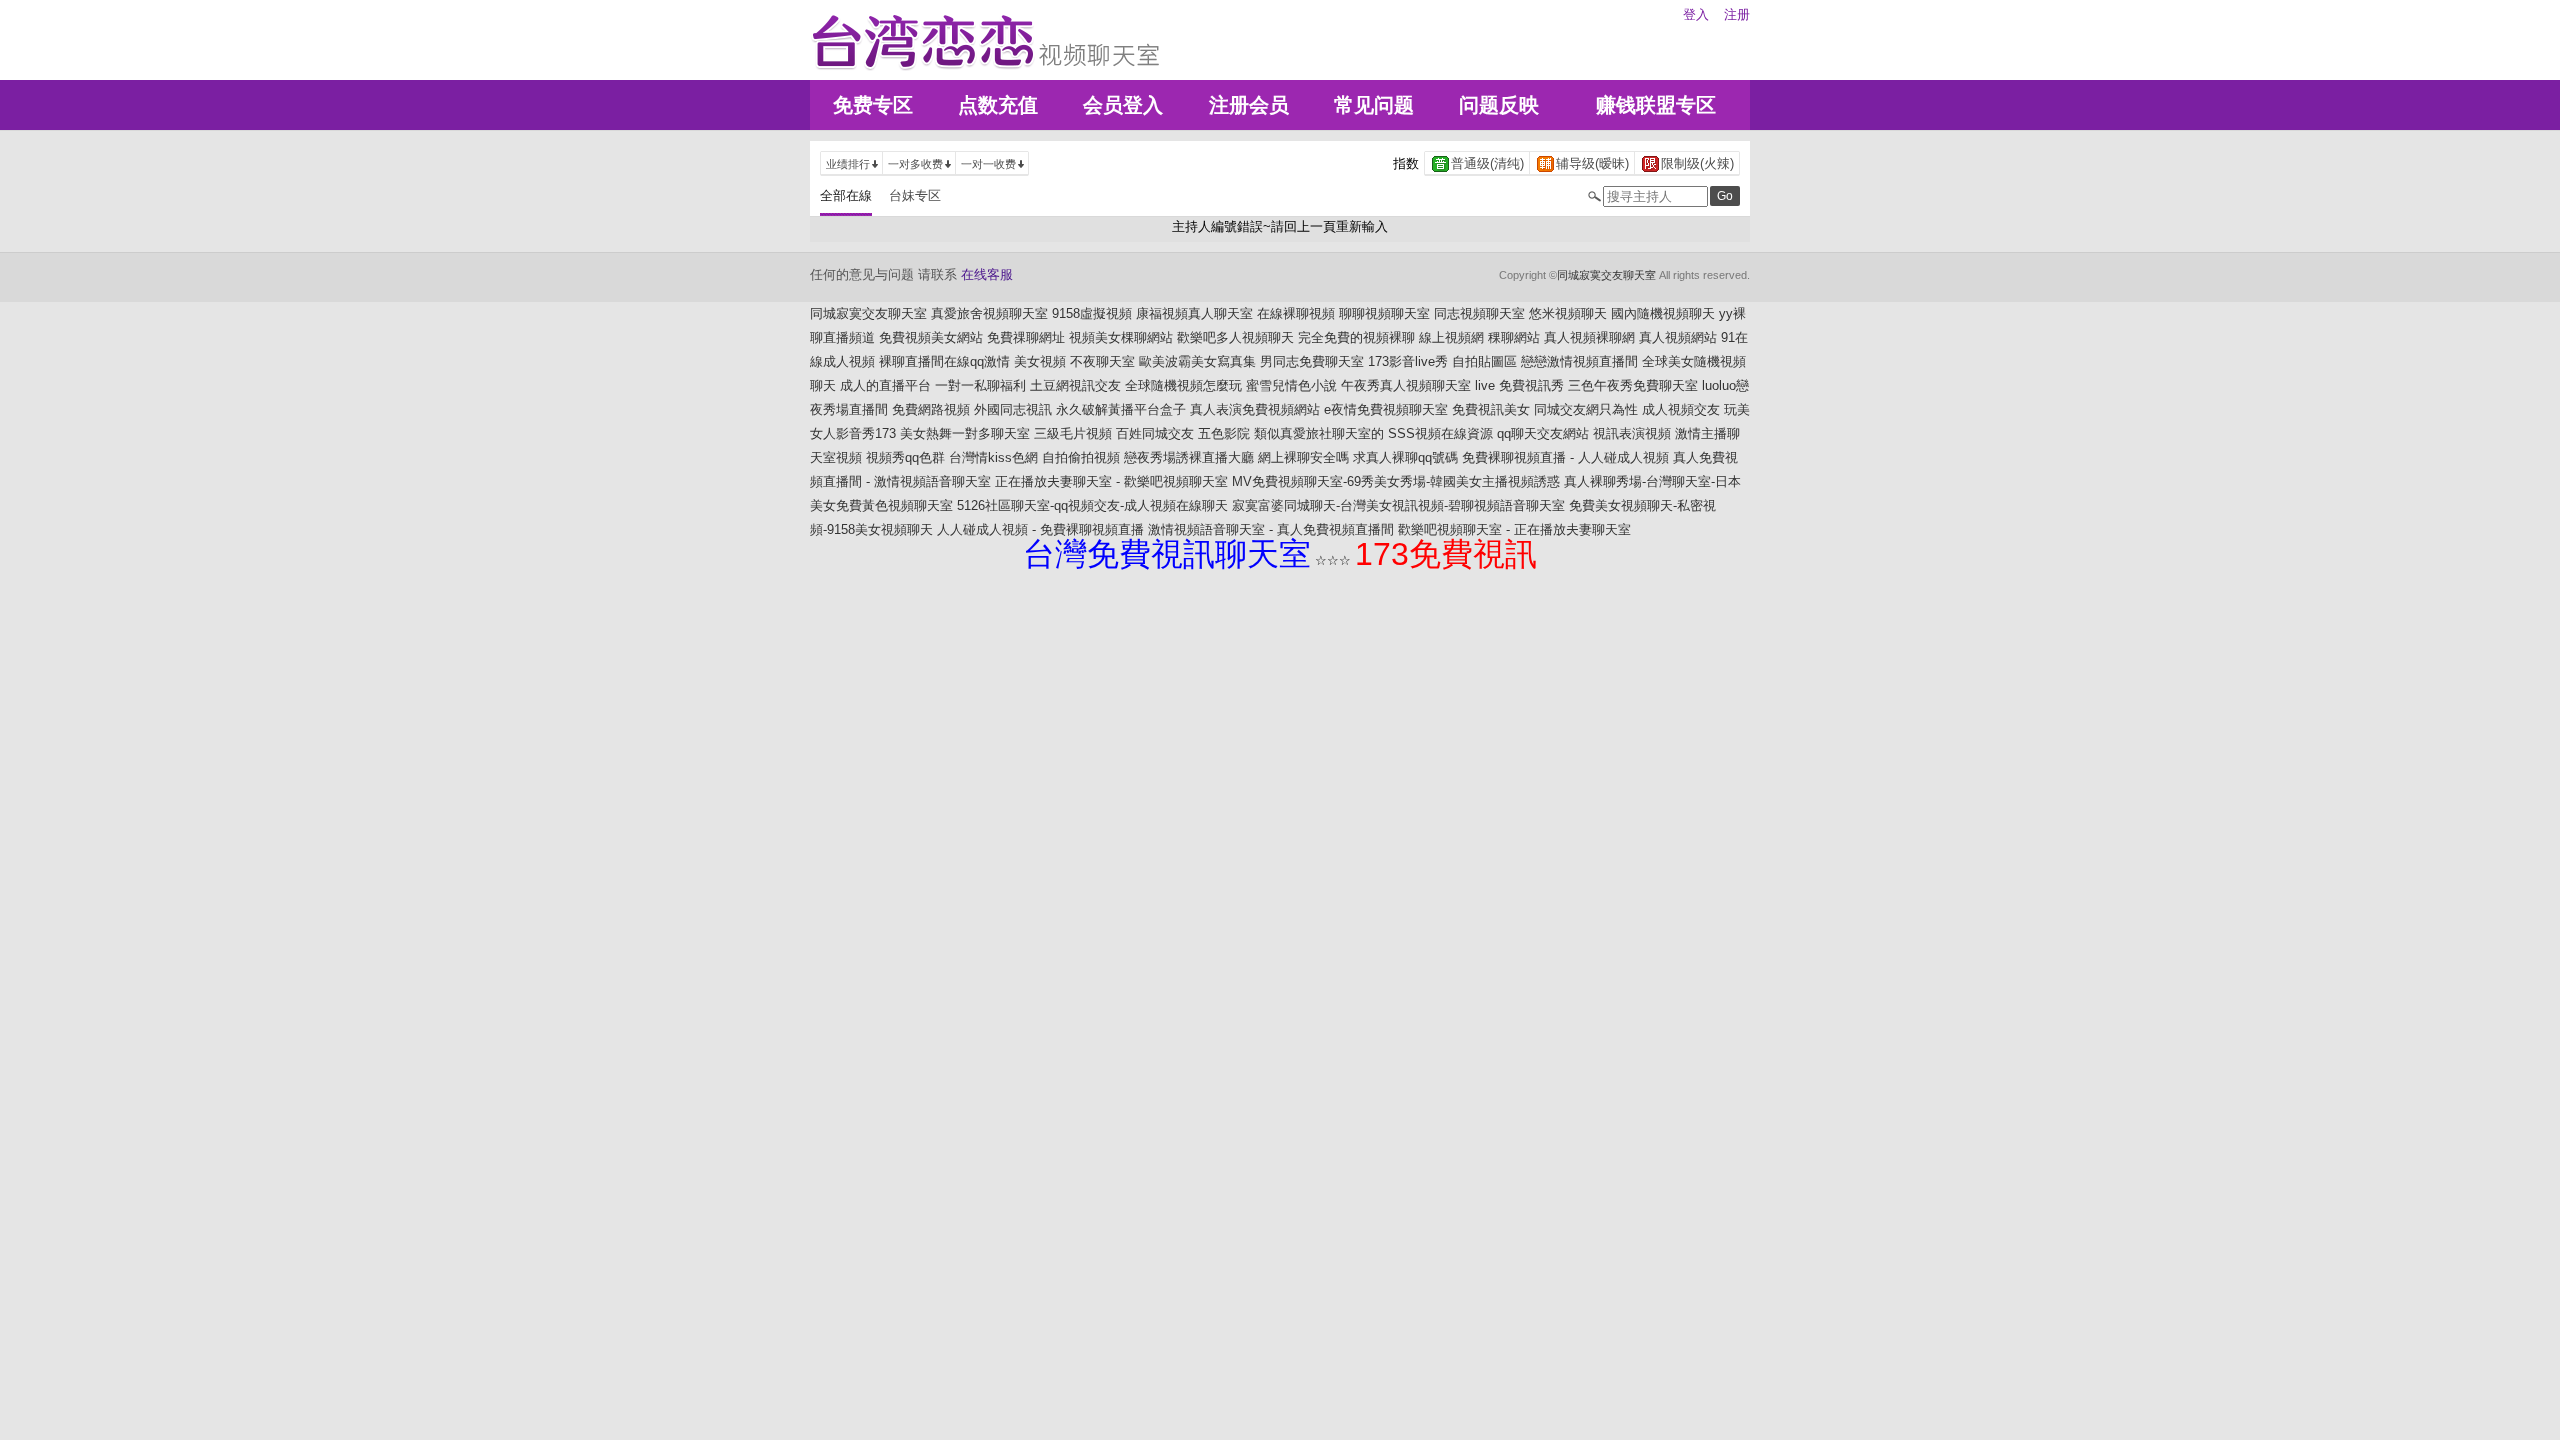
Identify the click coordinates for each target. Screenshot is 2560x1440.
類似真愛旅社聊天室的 (1319, 433)
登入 (1696, 14)
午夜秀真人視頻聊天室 (1406, 385)
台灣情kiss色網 (993, 457)
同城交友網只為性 (1586, 409)
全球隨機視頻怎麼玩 (1183, 385)
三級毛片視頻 (1073, 433)
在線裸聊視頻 (1296, 313)
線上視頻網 (1451, 337)
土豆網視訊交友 (1075, 385)
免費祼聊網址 (1026, 337)
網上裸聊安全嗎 (1303, 457)
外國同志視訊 (1013, 409)
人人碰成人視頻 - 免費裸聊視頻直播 (1040, 529)
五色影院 (1224, 433)
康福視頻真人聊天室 (1194, 313)
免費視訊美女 (1491, 409)
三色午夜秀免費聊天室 (1633, 385)
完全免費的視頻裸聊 (1356, 337)
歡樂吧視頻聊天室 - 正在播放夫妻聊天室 (1514, 529)
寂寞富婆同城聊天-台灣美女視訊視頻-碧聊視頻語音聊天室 (1398, 505)
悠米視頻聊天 (1568, 313)
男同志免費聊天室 (1312, 361)
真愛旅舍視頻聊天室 (989, 313)
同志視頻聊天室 (1479, 313)
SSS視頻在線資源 (1440, 433)
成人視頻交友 (1681, 409)
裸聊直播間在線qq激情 (944, 361)
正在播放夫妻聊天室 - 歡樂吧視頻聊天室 (1111, 481)
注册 (1737, 14)
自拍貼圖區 (1484, 361)
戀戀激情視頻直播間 (1579, 361)
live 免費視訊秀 (1519, 385)
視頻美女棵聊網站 (1121, 337)
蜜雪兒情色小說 (1291, 385)
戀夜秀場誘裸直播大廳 (1189, 457)
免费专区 (873, 105)
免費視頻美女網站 (931, 337)
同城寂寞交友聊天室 (1606, 275)
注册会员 (1249, 105)
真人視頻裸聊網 (1589, 337)
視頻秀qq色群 (905, 457)
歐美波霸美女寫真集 (1197, 361)
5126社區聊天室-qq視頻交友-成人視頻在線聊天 (1092, 505)
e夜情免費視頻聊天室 (1386, 409)
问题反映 (1499, 105)
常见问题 (1374, 105)
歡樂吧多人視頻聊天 (1235, 337)
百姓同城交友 (1155, 433)
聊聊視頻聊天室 (1384, 313)
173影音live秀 (1408, 361)
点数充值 (998, 105)
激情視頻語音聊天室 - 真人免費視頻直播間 (1271, 529)
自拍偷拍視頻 (1081, 457)
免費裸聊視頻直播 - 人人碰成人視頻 (1565, 457)
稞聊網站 (1514, 337)
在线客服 (987, 274)
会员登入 (1123, 105)
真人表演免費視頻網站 (1255, 409)
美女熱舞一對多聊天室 (965, 433)
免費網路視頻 (931, 409)
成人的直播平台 (885, 385)
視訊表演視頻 (1632, 433)
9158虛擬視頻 (1092, 313)
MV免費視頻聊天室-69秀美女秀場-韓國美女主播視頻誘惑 (1396, 481)
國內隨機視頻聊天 (1663, 313)
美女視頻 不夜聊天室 (1074, 361)
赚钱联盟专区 (1656, 105)
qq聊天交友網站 (1543, 433)
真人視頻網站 (1678, 337)
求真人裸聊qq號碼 (1405, 457)
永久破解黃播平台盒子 (1121, 409)
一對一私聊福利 (980, 385)
